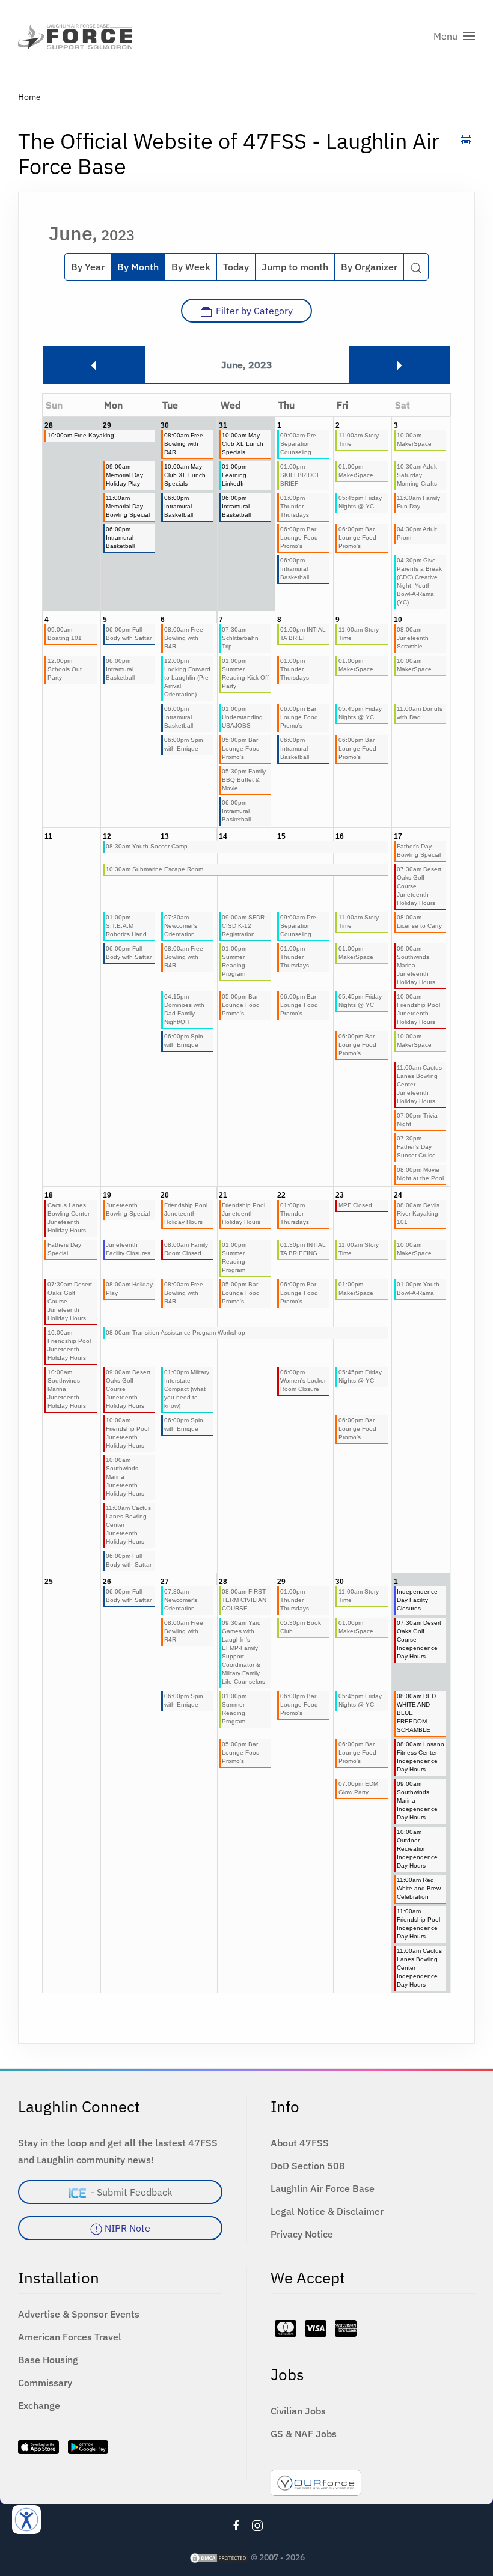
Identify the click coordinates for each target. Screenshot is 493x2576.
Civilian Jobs (298, 2411)
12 (107, 836)
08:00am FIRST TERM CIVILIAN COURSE (244, 1600)
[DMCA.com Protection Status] (219, 2557)
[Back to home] (75, 36)
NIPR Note (126, 2228)
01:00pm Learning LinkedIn (234, 475)
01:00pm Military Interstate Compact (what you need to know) (187, 1389)
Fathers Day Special (64, 1249)
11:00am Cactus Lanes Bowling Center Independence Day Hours (419, 1968)
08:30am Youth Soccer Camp (147, 846)
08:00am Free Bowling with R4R (184, 444)
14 (223, 836)
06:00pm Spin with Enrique (184, 744)
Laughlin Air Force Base (323, 2188)
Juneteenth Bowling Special (128, 1209)
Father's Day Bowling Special (419, 851)
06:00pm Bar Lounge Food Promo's (299, 537)
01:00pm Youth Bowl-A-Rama (418, 1289)
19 (107, 1195)
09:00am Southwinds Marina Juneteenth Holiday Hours (416, 965)
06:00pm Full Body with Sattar (129, 634)
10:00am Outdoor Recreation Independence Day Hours (417, 1849)
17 (398, 836)
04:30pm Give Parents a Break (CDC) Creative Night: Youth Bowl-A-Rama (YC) (419, 581)
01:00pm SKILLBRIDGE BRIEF (301, 475)
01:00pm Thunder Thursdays (295, 506)
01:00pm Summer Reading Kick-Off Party (245, 673)
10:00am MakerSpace (414, 440)
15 (281, 836)
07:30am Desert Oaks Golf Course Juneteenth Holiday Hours (419, 886)
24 (398, 1195)
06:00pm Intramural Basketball (179, 506)
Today (236, 267)
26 (107, 1582)
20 (165, 1195)
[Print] (466, 139)
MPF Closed (355, 1205)
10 (398, 620)
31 (223, 425)
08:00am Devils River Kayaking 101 (418, 1213)
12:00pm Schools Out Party (65, 669)
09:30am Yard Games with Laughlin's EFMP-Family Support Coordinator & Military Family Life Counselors (243, 1652)
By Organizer (369, 267)
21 (223, 1195)
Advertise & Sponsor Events (79, 2314)
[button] (454, 36)
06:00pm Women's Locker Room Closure (303, 1381)
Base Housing (48, 2360)
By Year (88, 267)
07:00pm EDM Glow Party (358, 1788)
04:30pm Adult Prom (417, 533)
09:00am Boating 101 (65, 634)
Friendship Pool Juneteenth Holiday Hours (186, 1213)
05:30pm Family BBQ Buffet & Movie (244, 780)
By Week (191, 267)
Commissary (45, 2383)
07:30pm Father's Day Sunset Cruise (416, 1147)
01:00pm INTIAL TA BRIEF (303, 634)
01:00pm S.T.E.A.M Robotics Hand (126, 926)
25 (49, 1582)
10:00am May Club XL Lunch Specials (243, 444)
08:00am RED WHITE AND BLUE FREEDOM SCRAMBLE (416, 1713)
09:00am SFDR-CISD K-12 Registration (244, 926)
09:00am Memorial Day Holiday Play (124, 475)
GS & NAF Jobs (304, 2434)
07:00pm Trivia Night (417, 1120)
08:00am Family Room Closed (186, 1249)
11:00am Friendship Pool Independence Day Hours (418, 1924)
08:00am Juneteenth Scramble (413, 638)
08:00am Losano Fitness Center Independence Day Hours (421, 1757)
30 (165, 425)
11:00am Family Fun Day (418, 502)
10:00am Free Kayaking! (82, 435)
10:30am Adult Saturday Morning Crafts (417, 475)
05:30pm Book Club (301, 1627)
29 (107, 425)
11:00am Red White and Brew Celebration (419, 1888)
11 (48, 836)
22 (281, 1195)
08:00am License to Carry (419, 921)
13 (165, 836)
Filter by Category (254, 311)
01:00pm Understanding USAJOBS (242, 717)
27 (165, 1582)
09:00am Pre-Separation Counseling (299, 444)
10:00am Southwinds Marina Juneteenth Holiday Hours (67, 1389)
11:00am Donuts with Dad (420, 713)
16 (340, 836)
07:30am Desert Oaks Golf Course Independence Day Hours (419, 1640)
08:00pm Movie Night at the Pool (420, 1174)
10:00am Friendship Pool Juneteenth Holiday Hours (418, 1009)
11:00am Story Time (359, 440)
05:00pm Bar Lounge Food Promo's (241, 748)
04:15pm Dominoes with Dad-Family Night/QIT (184, 1009)
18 (49, 1195)
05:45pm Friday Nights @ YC (360, 502)
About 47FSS (300, 2143)
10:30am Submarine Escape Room (155, 869)
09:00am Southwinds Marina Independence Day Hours (417, 1801)
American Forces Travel (70, 2337)
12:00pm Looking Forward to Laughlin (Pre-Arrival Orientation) (187, 677)
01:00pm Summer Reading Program (234, 961)
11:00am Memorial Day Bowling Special (128, 506)
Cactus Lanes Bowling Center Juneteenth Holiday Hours (69, 1218)
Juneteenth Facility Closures (128, 1249)
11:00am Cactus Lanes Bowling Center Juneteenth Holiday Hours (419, 1084)
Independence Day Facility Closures (417, 1600)
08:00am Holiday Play (129, 1289)
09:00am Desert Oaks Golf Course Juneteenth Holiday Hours (128, 1389)
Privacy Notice (302, 2234)
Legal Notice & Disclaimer (327, 2211)
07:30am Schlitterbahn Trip (240, 638)
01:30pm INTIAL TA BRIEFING (303, 1249)
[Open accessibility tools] (26, 2520)
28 (49, 425)
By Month (138, 267)
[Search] (416, 267)
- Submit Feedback (129, 2192)
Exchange (39, 2405)
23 (340, 1195)
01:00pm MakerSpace (356, 471)
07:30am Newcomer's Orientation (181, 926)
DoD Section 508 (308, 2166)
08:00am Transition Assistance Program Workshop (176, 1332)
